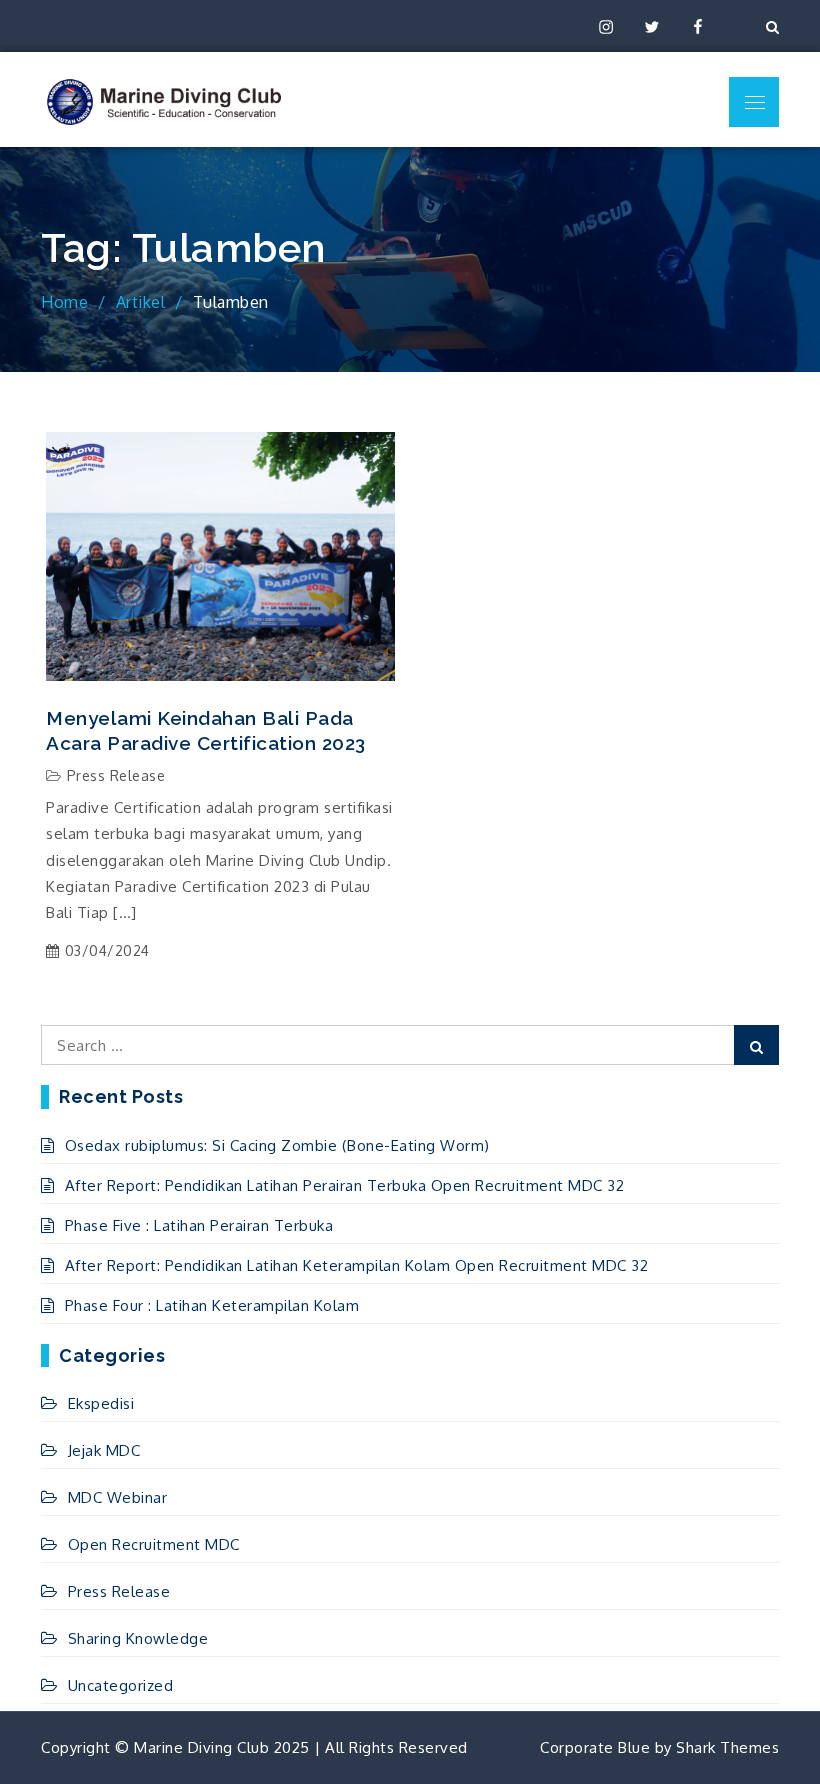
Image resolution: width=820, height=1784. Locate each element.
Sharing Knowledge (138, 1638)
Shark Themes (727, 1747)
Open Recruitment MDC (154, 1544)
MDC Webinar (117, 1497)
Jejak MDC (104, 1450)
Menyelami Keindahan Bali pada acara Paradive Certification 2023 (206, 730)
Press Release (116, 775)
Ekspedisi (101, 1403)
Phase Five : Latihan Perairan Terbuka (199, 1225)
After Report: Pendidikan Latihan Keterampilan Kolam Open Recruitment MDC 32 (356, 1265)
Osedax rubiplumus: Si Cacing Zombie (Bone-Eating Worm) (277, 1145)
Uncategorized (120, 1685)
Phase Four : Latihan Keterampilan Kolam (212, 1305)
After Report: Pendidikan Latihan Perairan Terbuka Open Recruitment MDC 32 (344, 1185)
